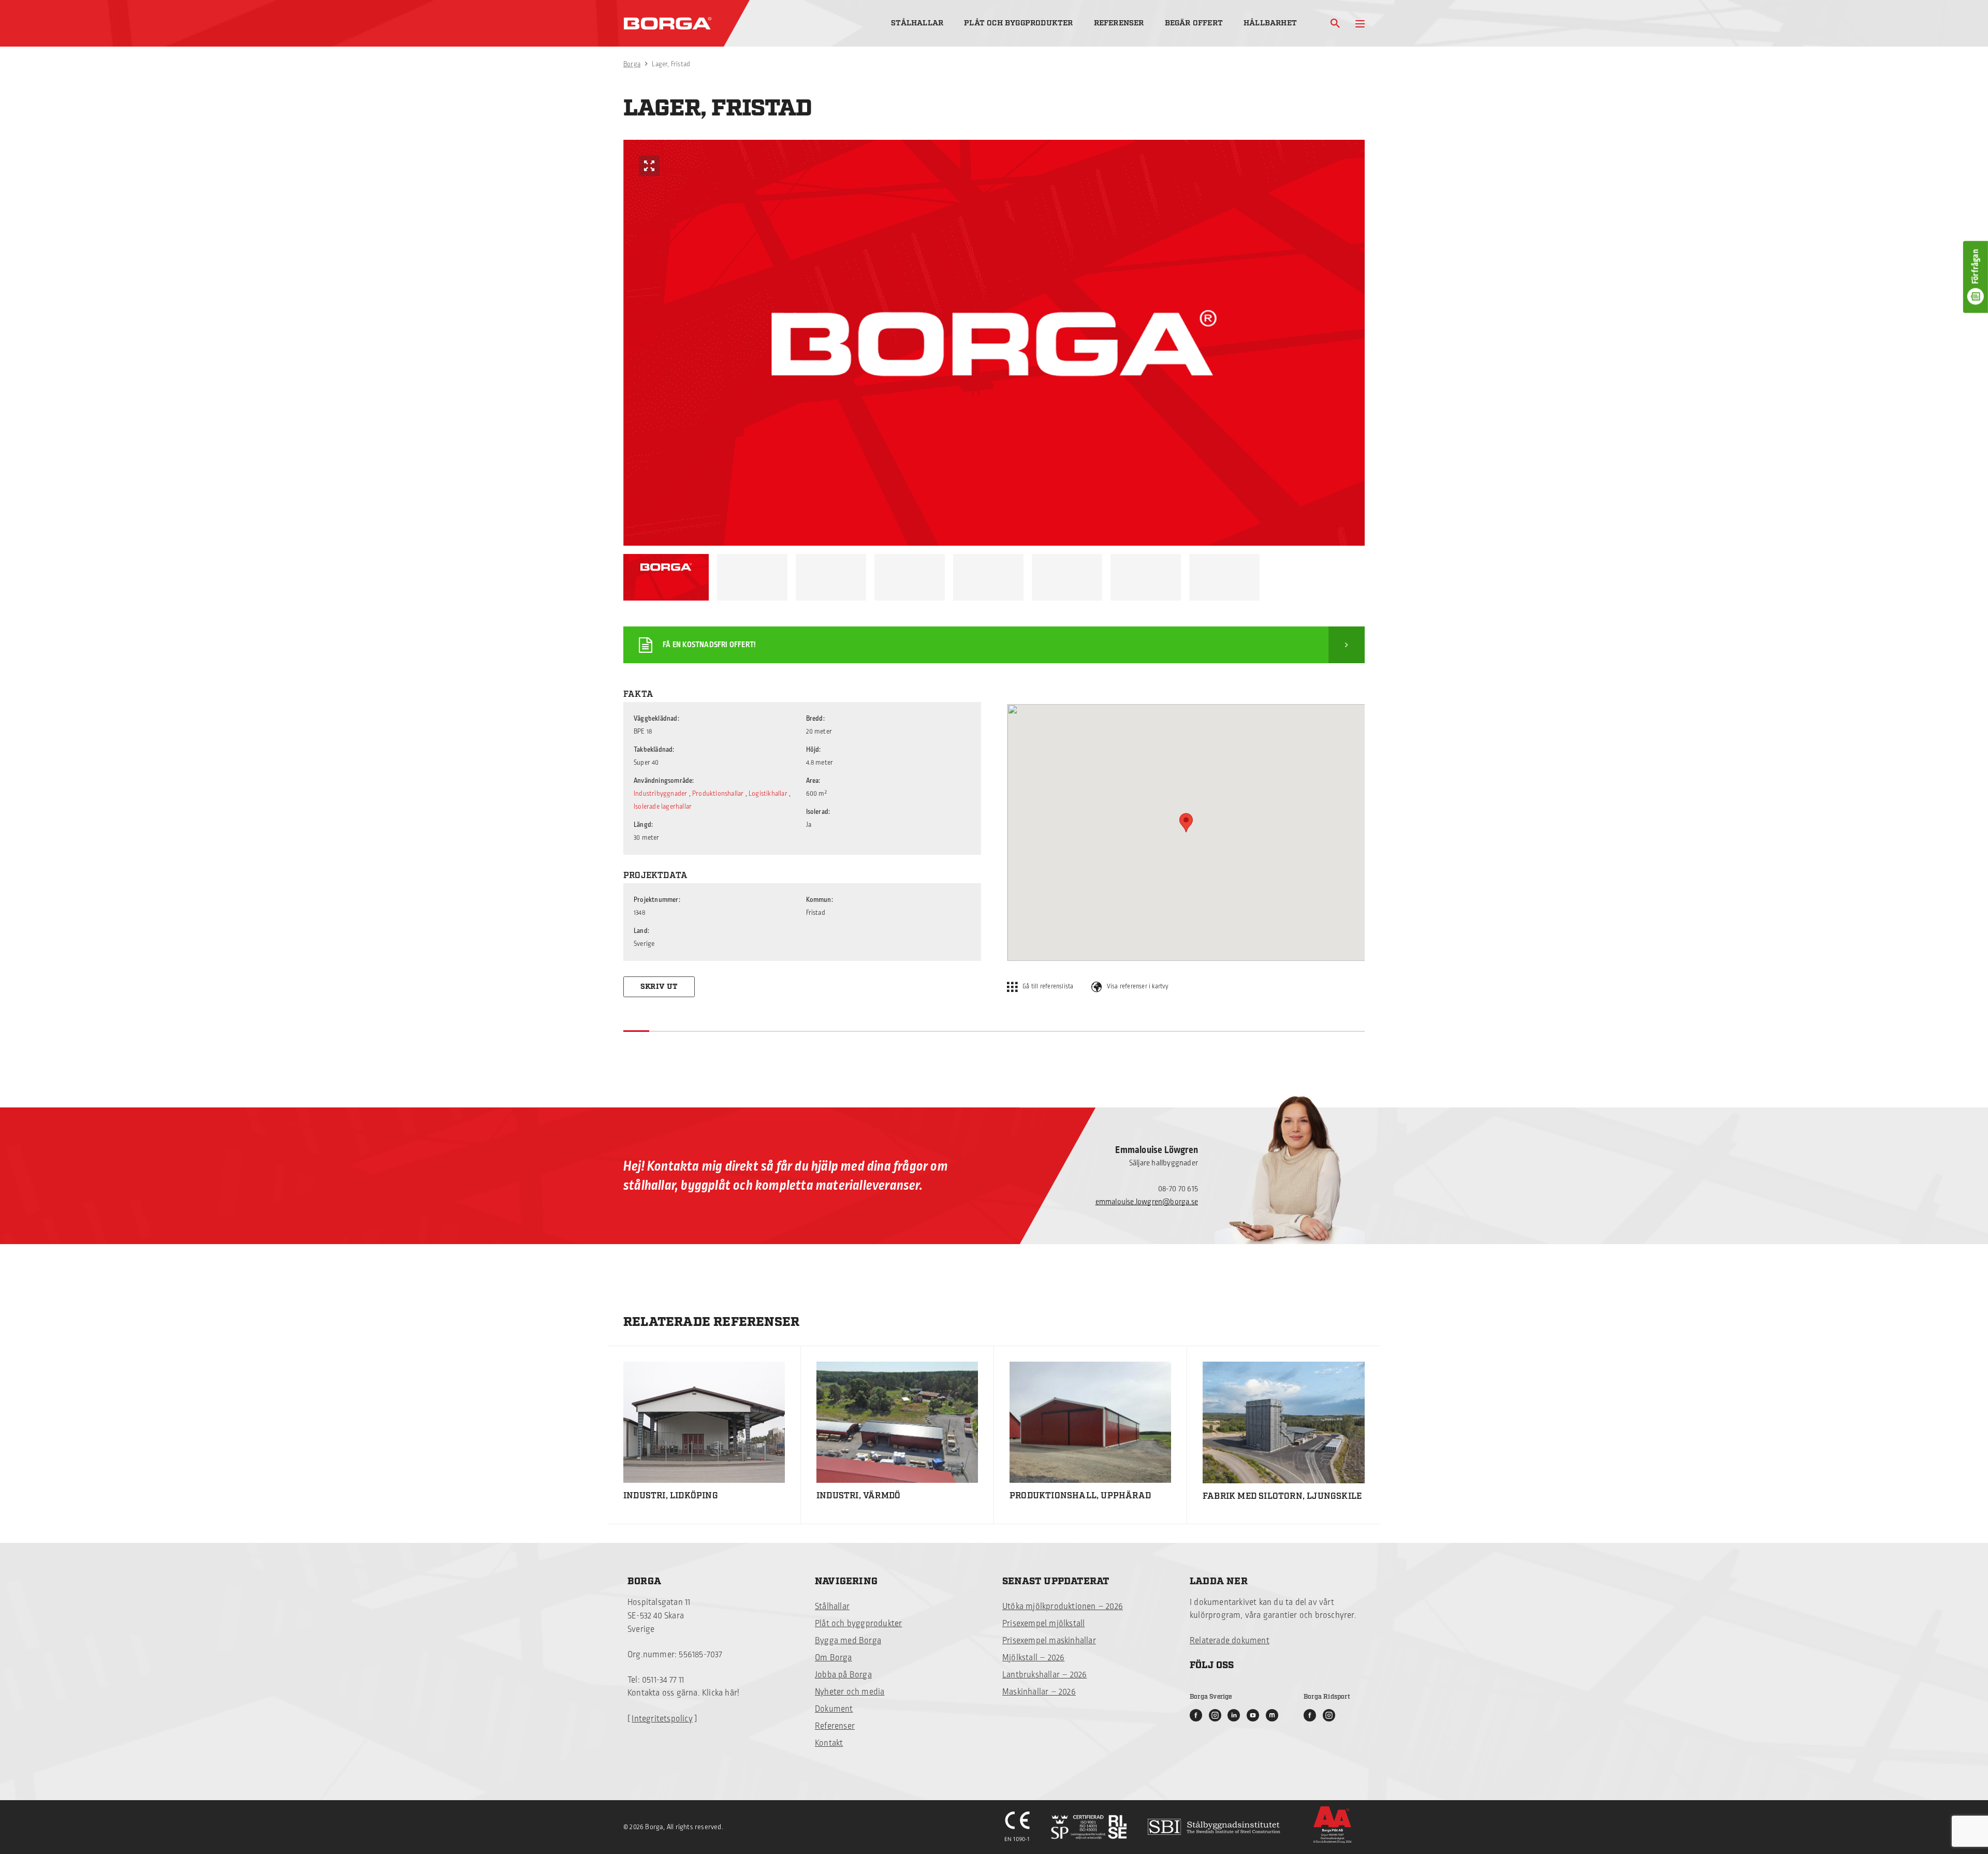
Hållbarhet (1270, 23)
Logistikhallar (768, 794)
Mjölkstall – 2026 (1033, 1658)
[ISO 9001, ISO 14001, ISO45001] (1089, 1827)
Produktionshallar (718, 794)
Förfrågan (1976, 267)
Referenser (1119, 23)
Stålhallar (917, 23)
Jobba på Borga (843, 1675)
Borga (632, 64)
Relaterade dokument (1230, 1641)
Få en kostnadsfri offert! (709, 645)
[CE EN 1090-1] (1018, 1827)
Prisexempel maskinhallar (1049, 1641)
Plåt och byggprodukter (1018, 23)
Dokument (834, 1709)
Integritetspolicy (662, 1719)
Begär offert (1194, 23)
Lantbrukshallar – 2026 (1044, 1675)
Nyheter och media (850, 1692)
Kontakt (829, 1743)
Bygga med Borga (848, 1641)
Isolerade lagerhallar (663, 807)
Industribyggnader (660, 794)
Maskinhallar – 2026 (1039, 1692)
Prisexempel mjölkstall (1043, 1624)
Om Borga (834, 1658)
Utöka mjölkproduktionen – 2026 (1063, 1607)
